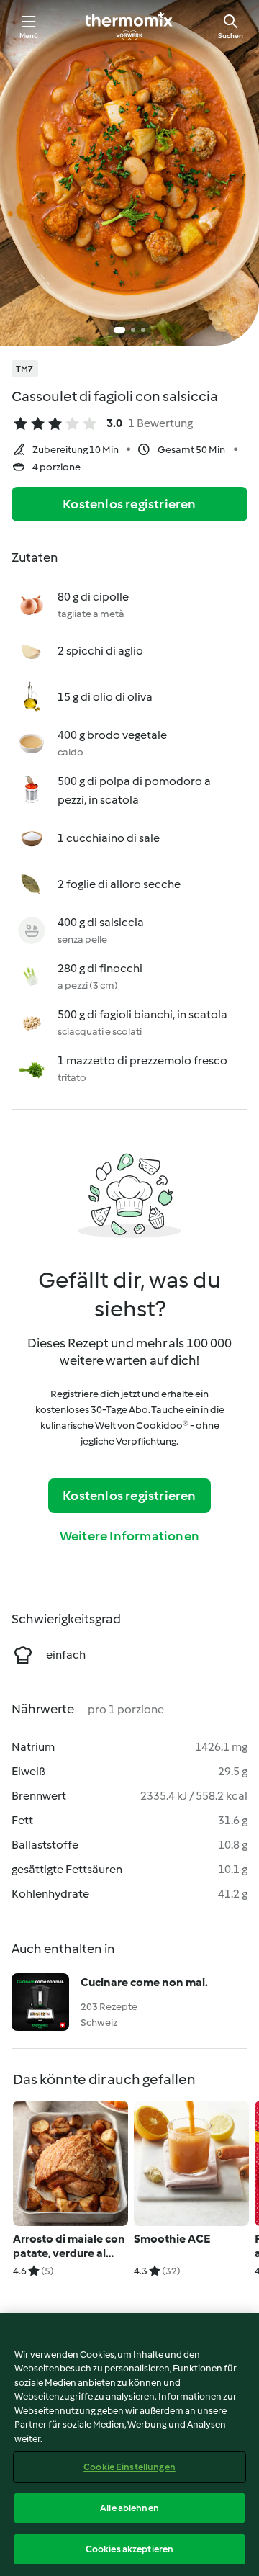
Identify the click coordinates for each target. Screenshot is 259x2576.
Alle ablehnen (129, 2508)
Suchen (231, 36)
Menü (29, 36)
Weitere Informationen (129, 1536)
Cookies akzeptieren (129, 2549)
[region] (129, 2445)
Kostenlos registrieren (129, 504)
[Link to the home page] (129, 26)
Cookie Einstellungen (129, 2467)
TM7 (25, 369)
